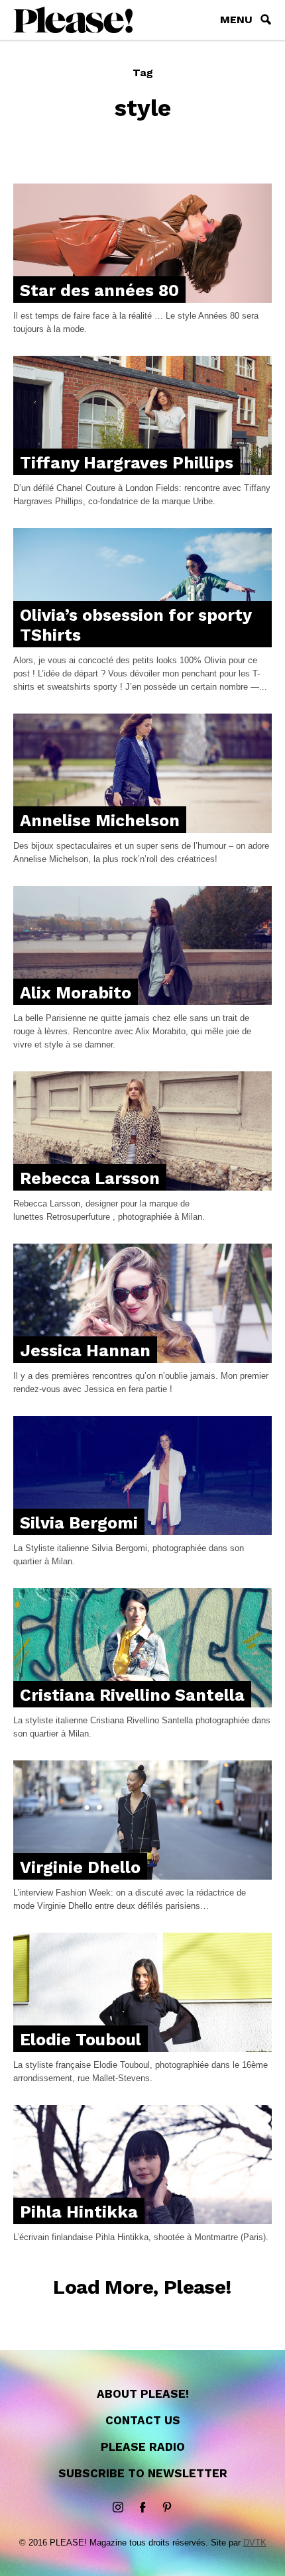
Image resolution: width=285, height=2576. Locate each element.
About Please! (143, 2394)
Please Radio (143, 2447)
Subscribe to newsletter (143, 2473)
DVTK (255, 2543)
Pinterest (167, 2508)
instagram (118, 2508)
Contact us (143, 2420)
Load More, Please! (142, 2287)
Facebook (142, 2508)
